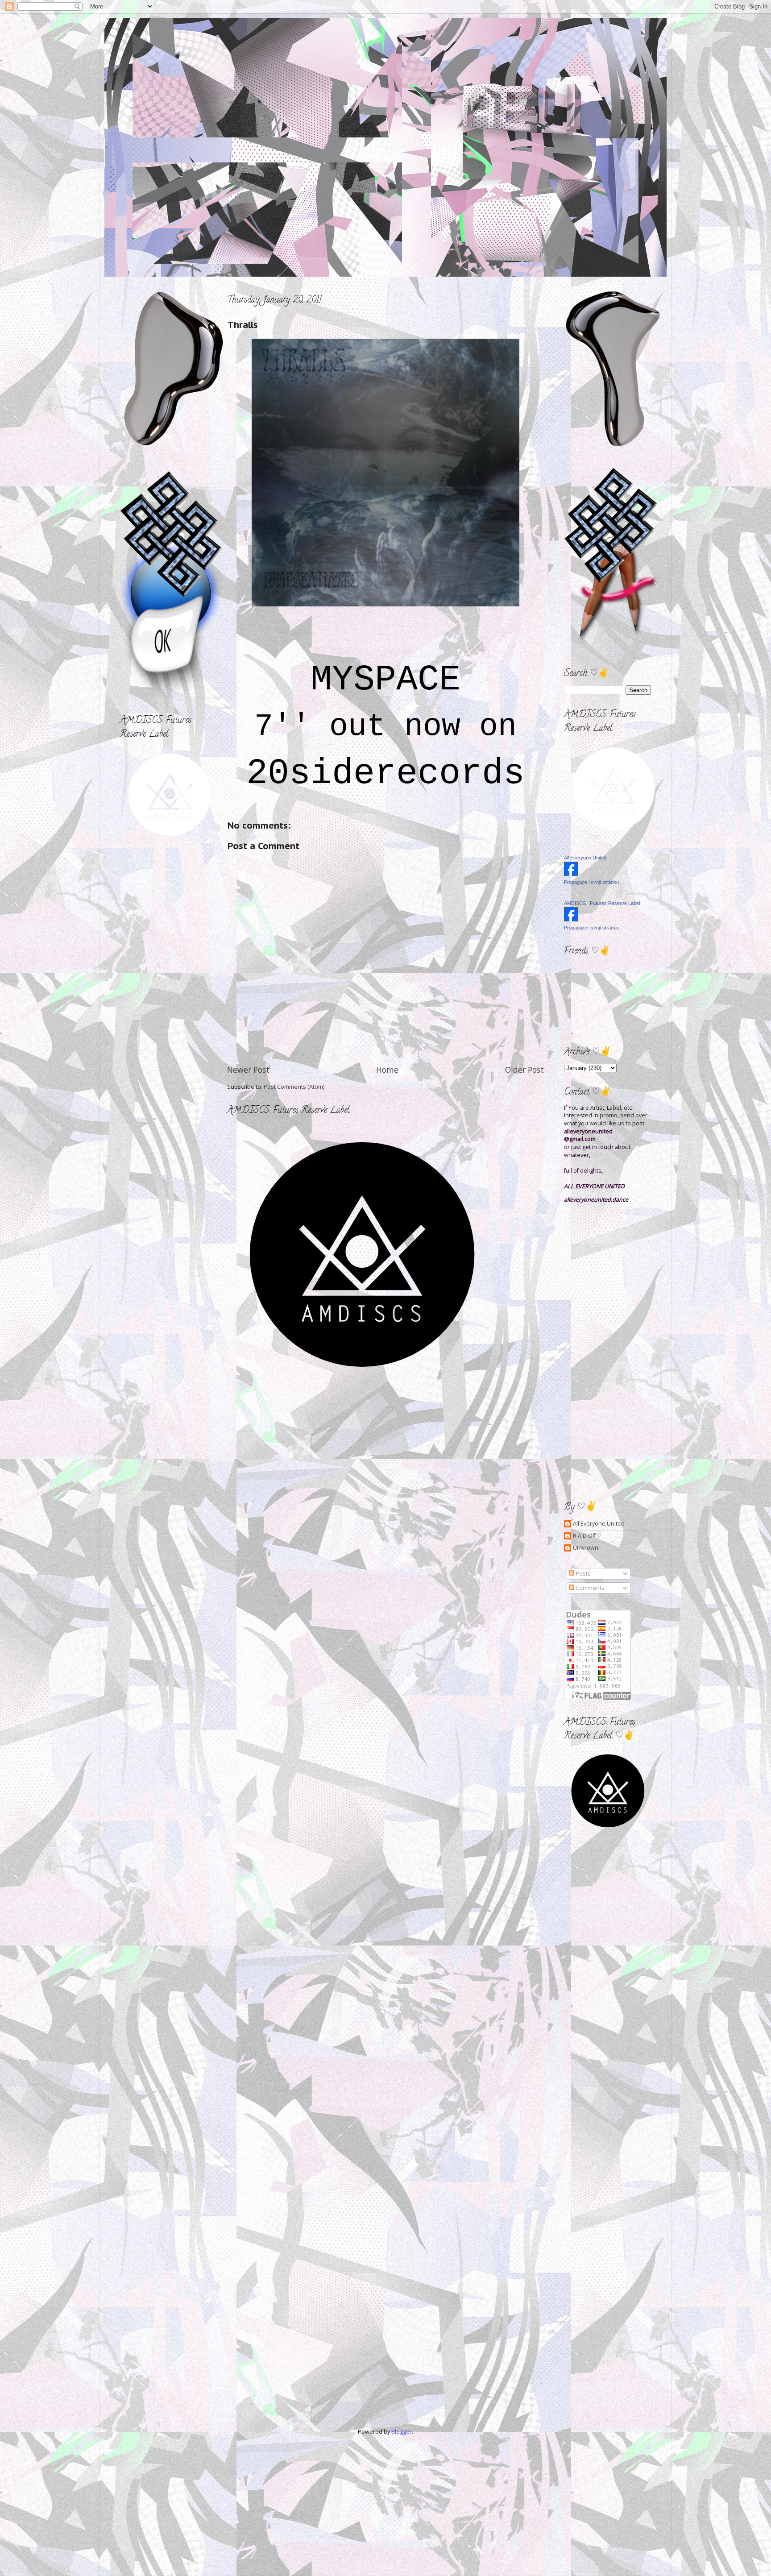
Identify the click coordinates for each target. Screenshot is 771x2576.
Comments (589, 1588)
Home (387, 1070)
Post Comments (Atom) (294, 1087)
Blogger (402, 2432)
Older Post (524, 1070)
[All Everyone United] (571, 874)
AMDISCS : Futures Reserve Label (602, 903)
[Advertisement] (160, 893)
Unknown (586, 1548)
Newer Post (248, 1070)
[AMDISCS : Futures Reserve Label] (571, 919)
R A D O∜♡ (587, 1536)
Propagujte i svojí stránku (591, 882)
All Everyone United (585, 858)
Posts (582, 1574)
